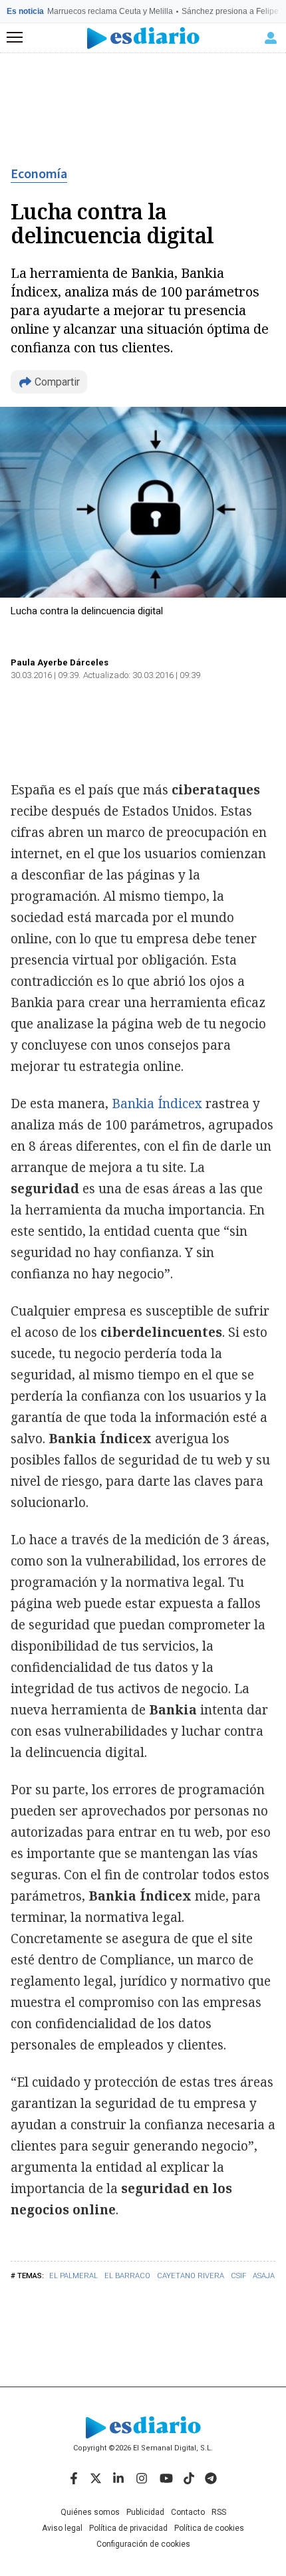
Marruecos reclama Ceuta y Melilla (110, 11)
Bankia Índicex (157, 1104)
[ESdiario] (143, 38)
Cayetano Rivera (191, 2276)
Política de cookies (209, 2528)
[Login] (271, 38)
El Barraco (127, 2276)
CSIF (238, 2276)
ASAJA (264, 2276)
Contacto (188, 2512)
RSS (219, 2512)
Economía (39, 174)
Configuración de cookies (143, 2544)
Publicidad (145, 2512)
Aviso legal (62, 2528)
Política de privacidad (128, 2528)
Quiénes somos (90, 2512)
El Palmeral (73, 2276)
